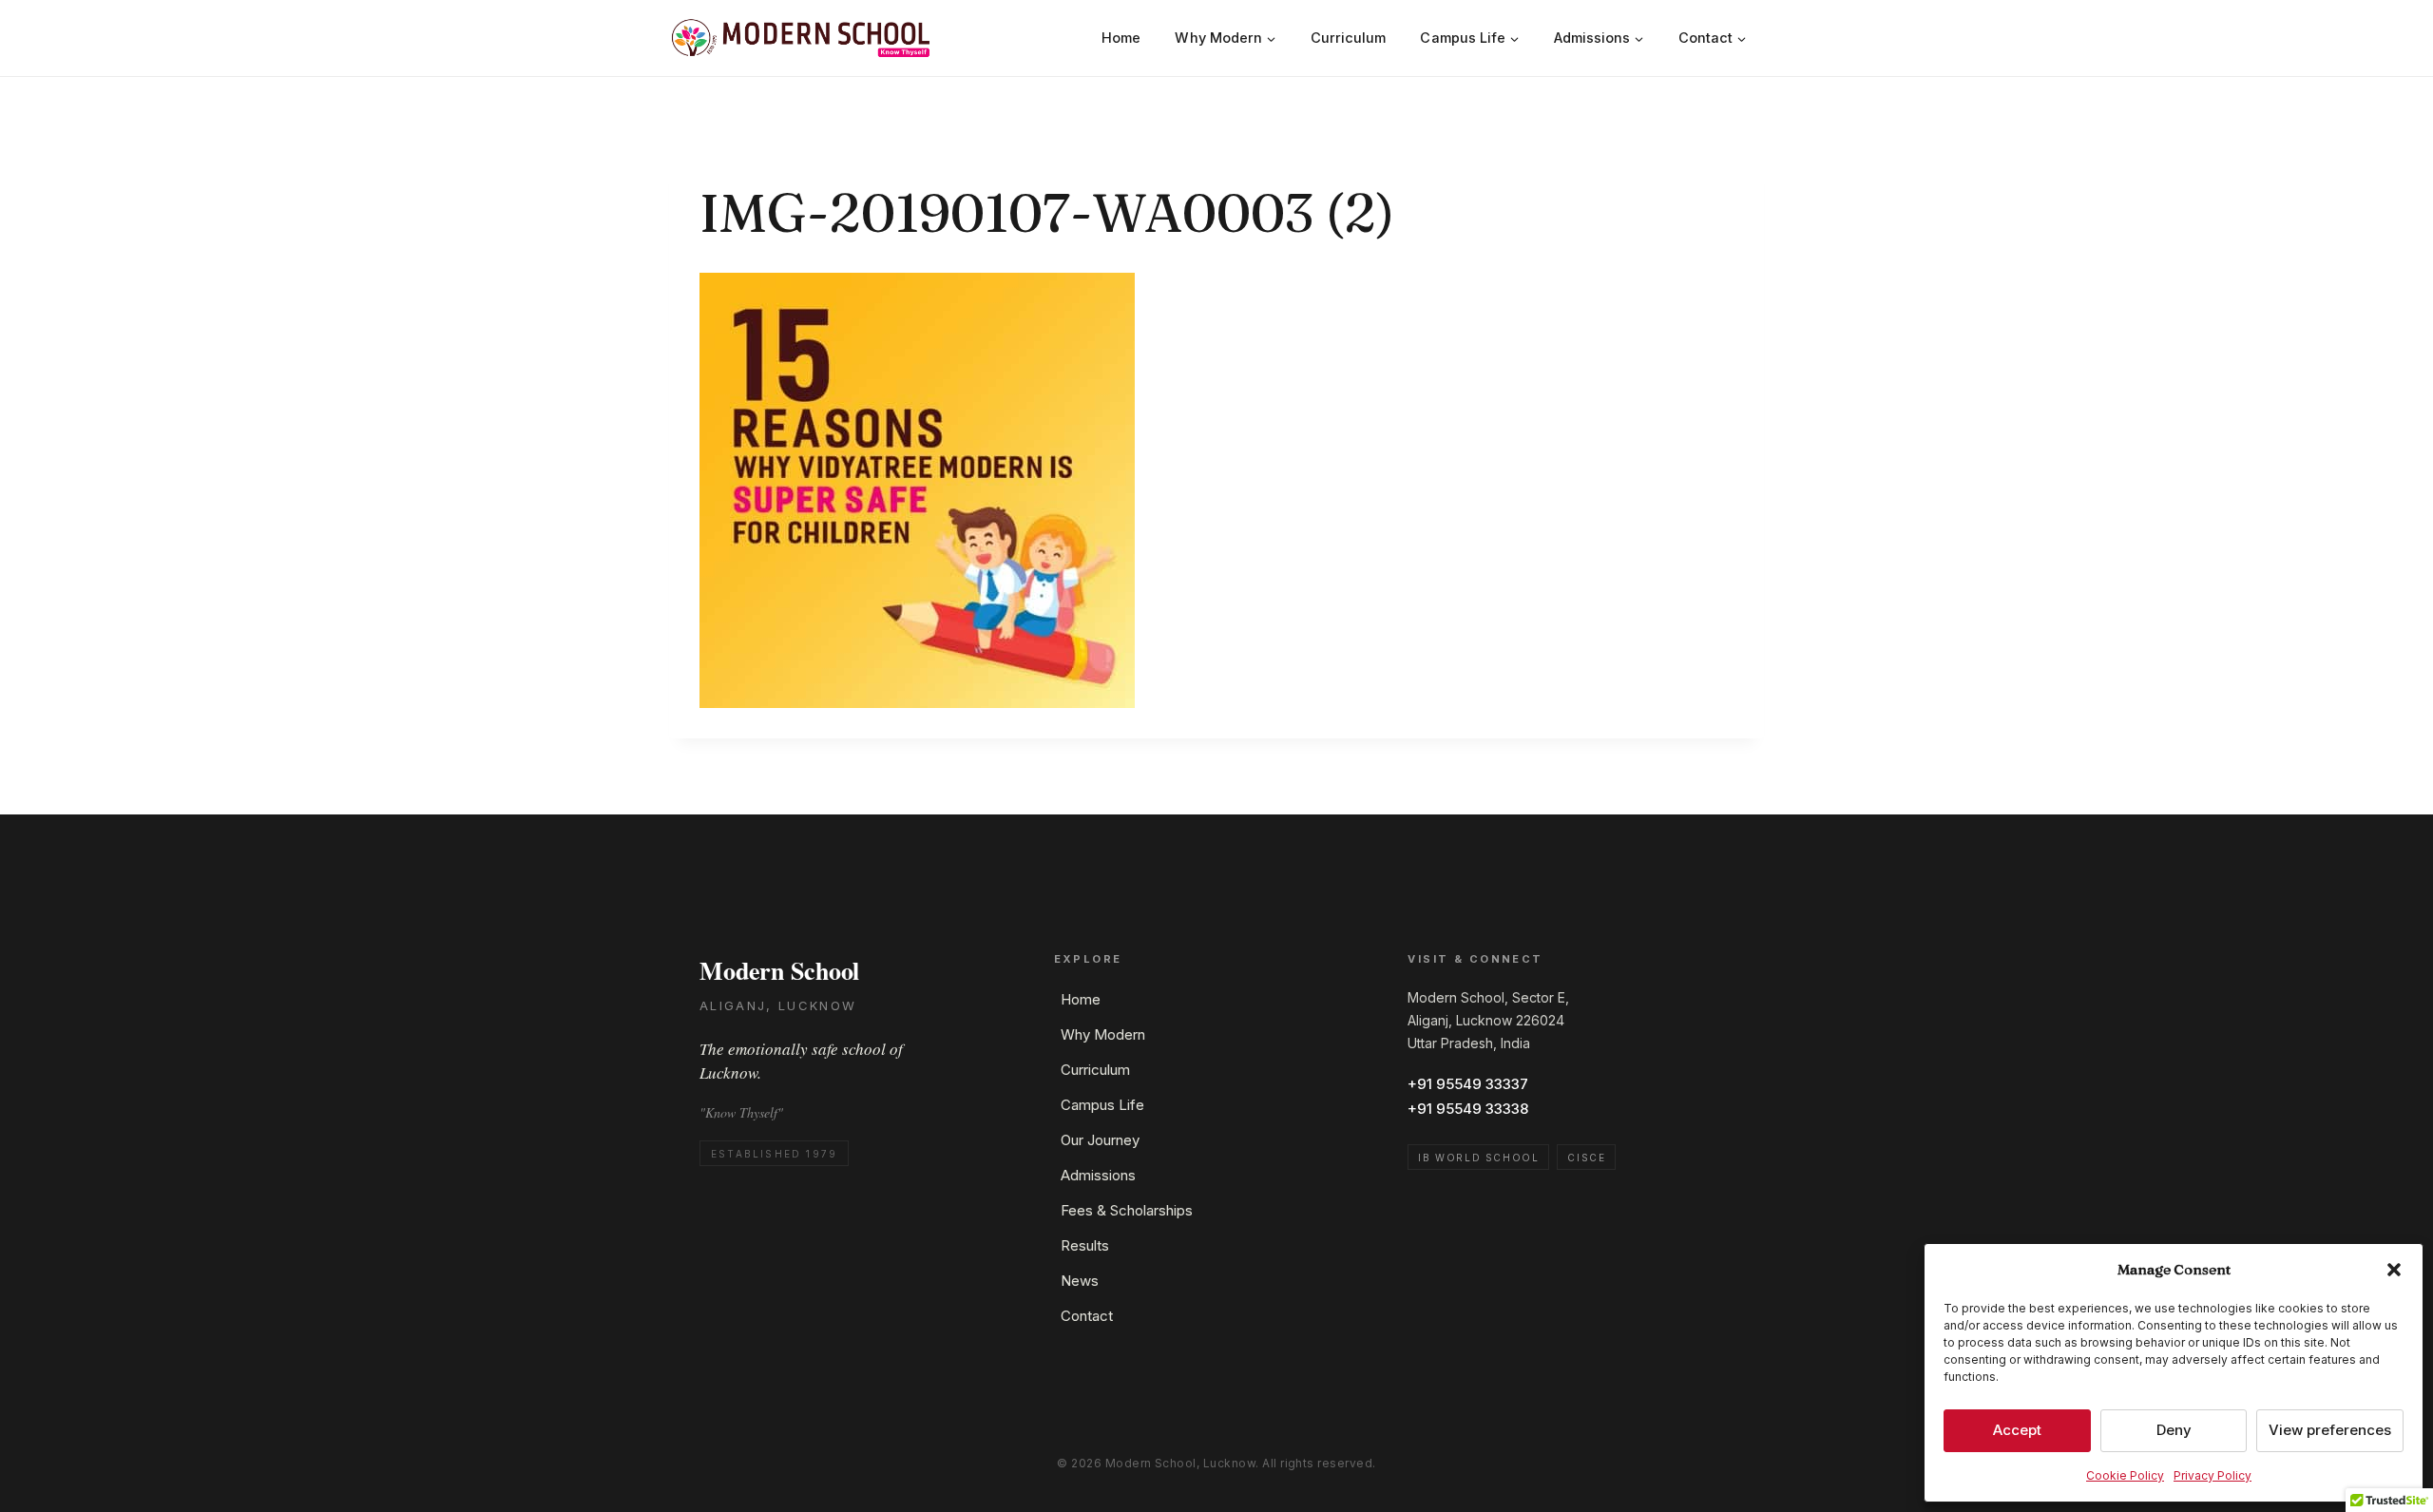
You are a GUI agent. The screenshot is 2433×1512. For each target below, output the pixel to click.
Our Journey (1100, 1140)
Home (1121, 38)
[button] (2394, 1270)
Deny (2174, 1430)
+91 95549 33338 (1468, 1109)
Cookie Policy (2125, 1475)
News (1080, 1281)
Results (1085, 1245)
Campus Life (1102, 1105)
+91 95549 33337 (1468, 1084)
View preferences (2330, 1430)
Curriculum (1349, 38)
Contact (1087, 1316)
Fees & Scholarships (1127, 1210)
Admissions (1098, 1175)
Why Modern (1103, 1034)
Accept (2017, 1430)
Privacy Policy (2213, 1475)
